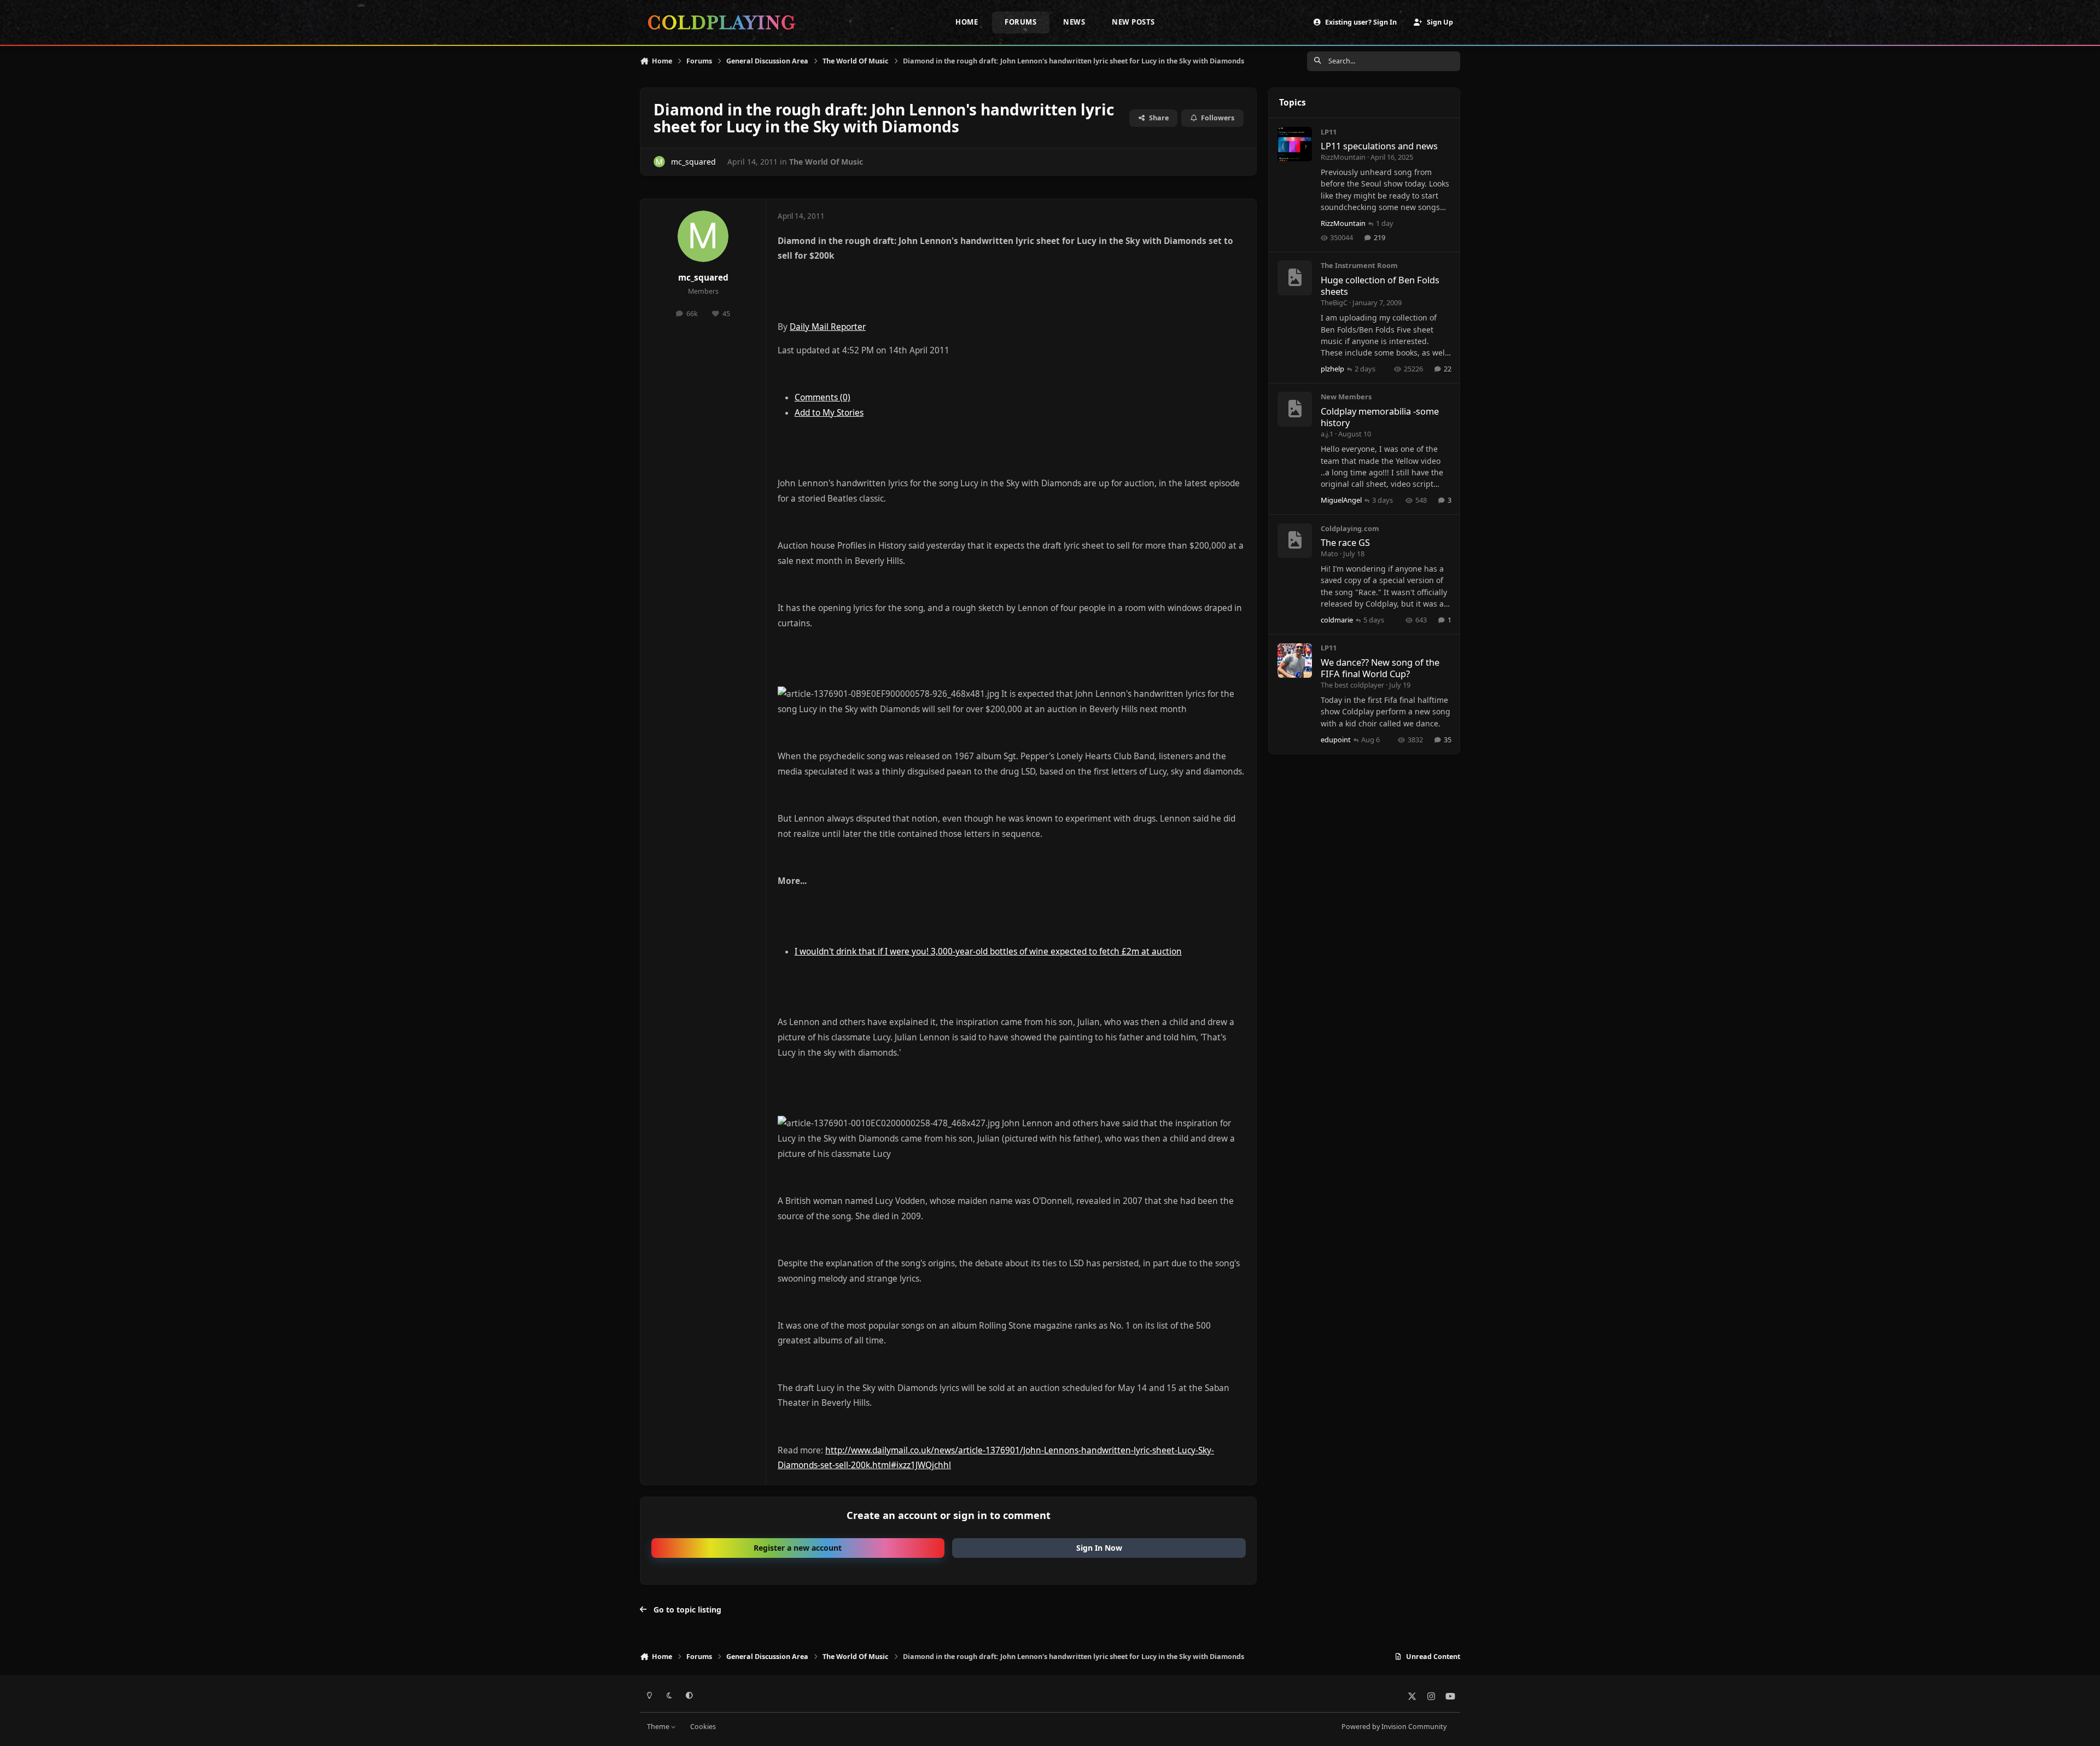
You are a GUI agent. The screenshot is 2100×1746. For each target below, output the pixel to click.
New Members (1346, 397)
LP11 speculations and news (1379, 146)
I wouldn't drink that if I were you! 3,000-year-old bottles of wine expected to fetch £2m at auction (988, 951)
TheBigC (1334, 302)
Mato (1329, 554)
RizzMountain (1343, 157)
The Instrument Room (1359, 266)
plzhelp (1332, 369)
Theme (659, 1727)
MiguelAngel (1341, 500)
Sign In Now (1099, 1548)
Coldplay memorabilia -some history (1380, 417)
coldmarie (1337, 620)
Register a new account (798, 1548)
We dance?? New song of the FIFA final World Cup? (1380, 668)
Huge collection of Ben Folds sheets (1380, 286)
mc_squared (693, 162)
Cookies (703, 1727)
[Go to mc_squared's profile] (659, 162)
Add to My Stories (829, 413)
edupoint (1336, 740)
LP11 (1329, 132)
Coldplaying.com (1350, 528)
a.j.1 (1327, 434)
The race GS (1345, 543)
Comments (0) (822, 397)
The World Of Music (826, 162)
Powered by (1394, 1727)
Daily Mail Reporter (828, 327)
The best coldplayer (1352, 685)
